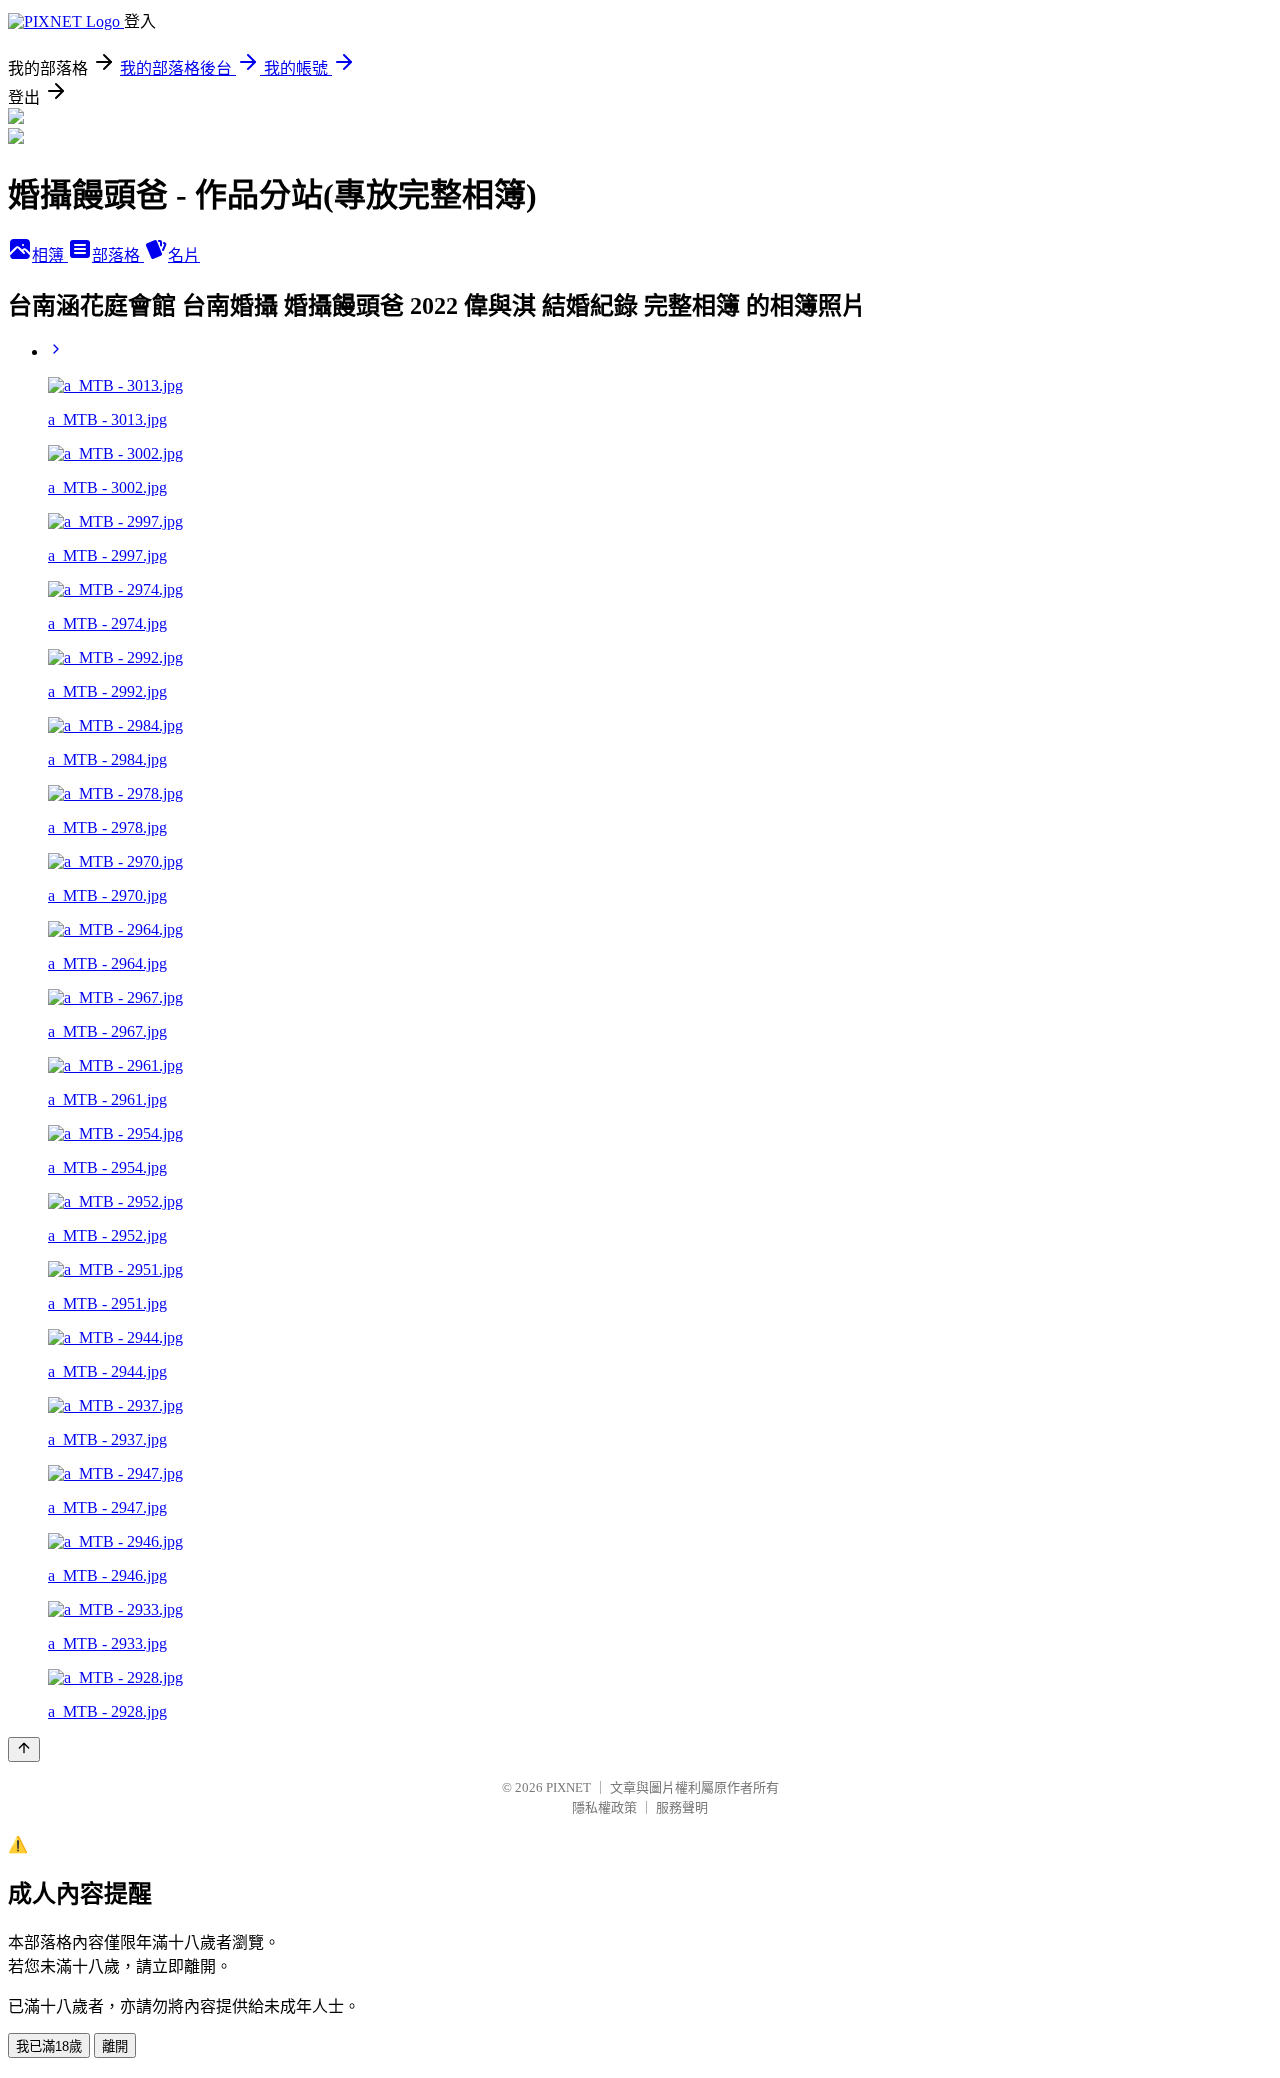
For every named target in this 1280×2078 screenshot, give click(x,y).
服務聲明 (682, 1807)
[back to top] (24, 1749)
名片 (184, 255)
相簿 (50, 255)
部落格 (118, 255)
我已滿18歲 (49, 2046)
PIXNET (568, 1787)
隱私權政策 (604, 1807)
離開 (115, 2046)
